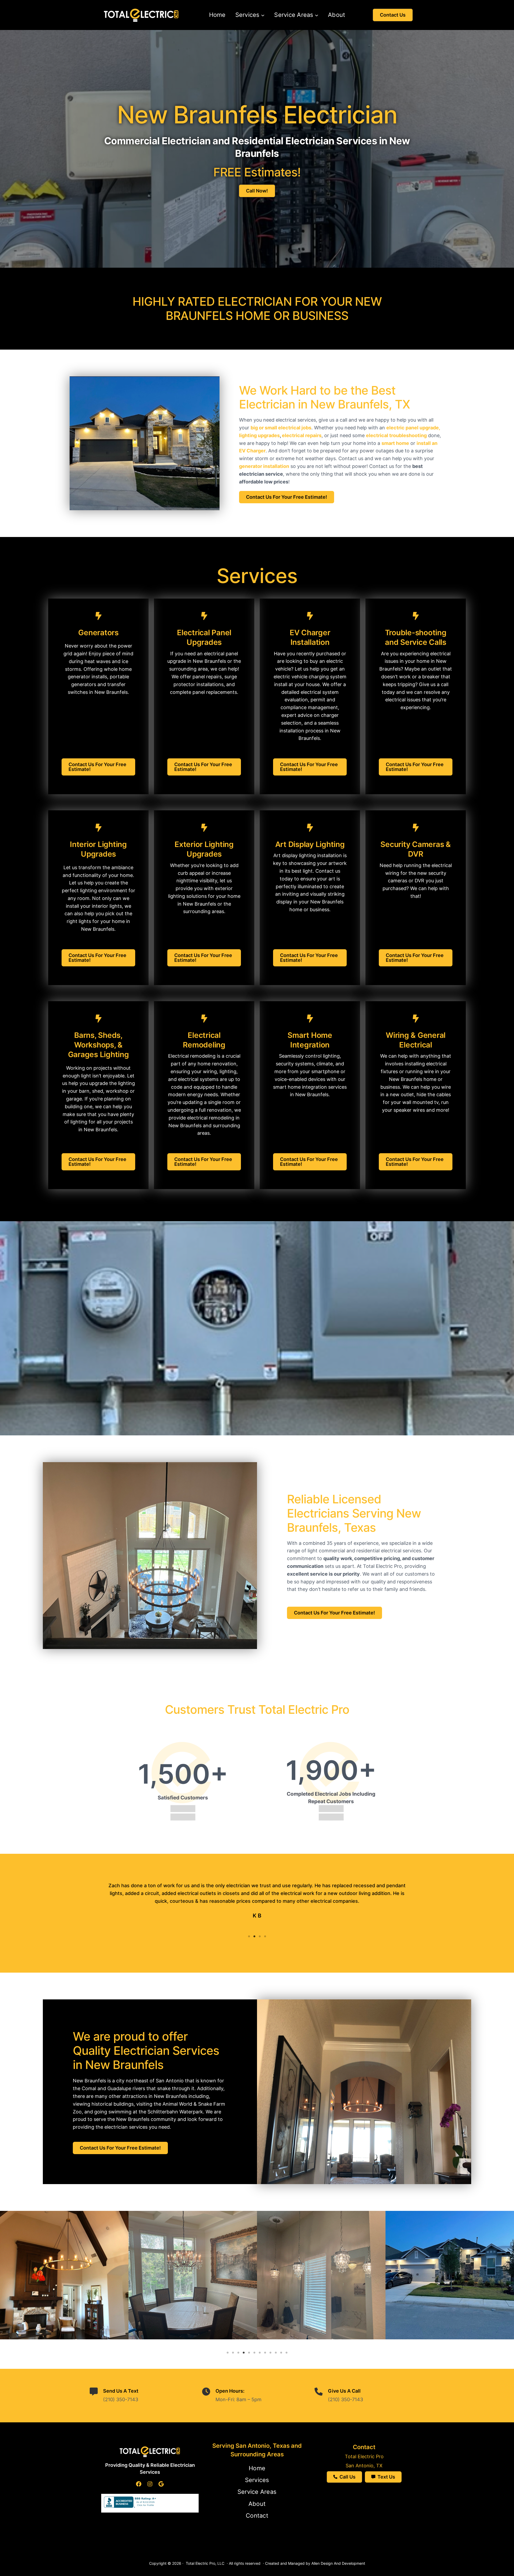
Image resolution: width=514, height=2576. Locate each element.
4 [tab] (265, 1936)
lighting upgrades (259, 435)
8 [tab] (265, 2353)
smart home (395, 443)
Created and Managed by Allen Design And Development (315, 2563)
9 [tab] (270, 2353)
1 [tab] (249, 1936)
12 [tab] (286, 2353)
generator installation (264, 466)
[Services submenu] (263, 15)
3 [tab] (260, 1936)
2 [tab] (254, 1936)
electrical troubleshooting (396, 435)
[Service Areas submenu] (317, 15)
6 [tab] (254, 2353)
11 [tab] (281, 2353)
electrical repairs (302, 435)
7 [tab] (260, 2353)
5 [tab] (249, 2353)
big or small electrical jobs (281, 428)
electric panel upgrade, (413, 428)
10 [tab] (276, 2353)
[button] (393, 15)
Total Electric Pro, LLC (205, 2563)
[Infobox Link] (98, 654)
